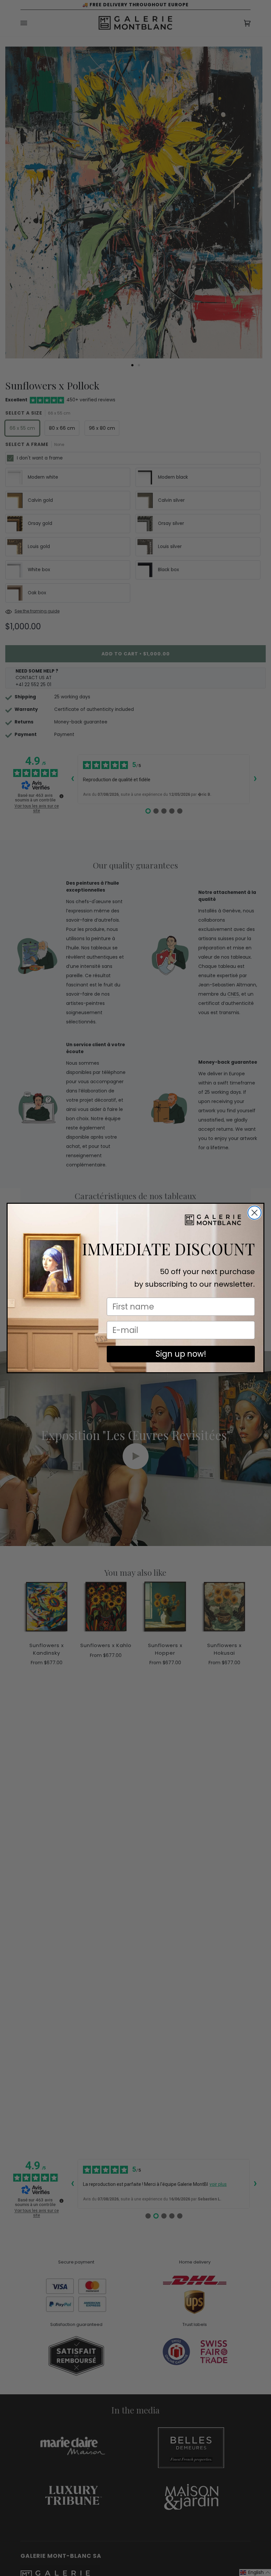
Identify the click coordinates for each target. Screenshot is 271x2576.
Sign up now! (181, 1354)
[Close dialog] (254, 1213)
